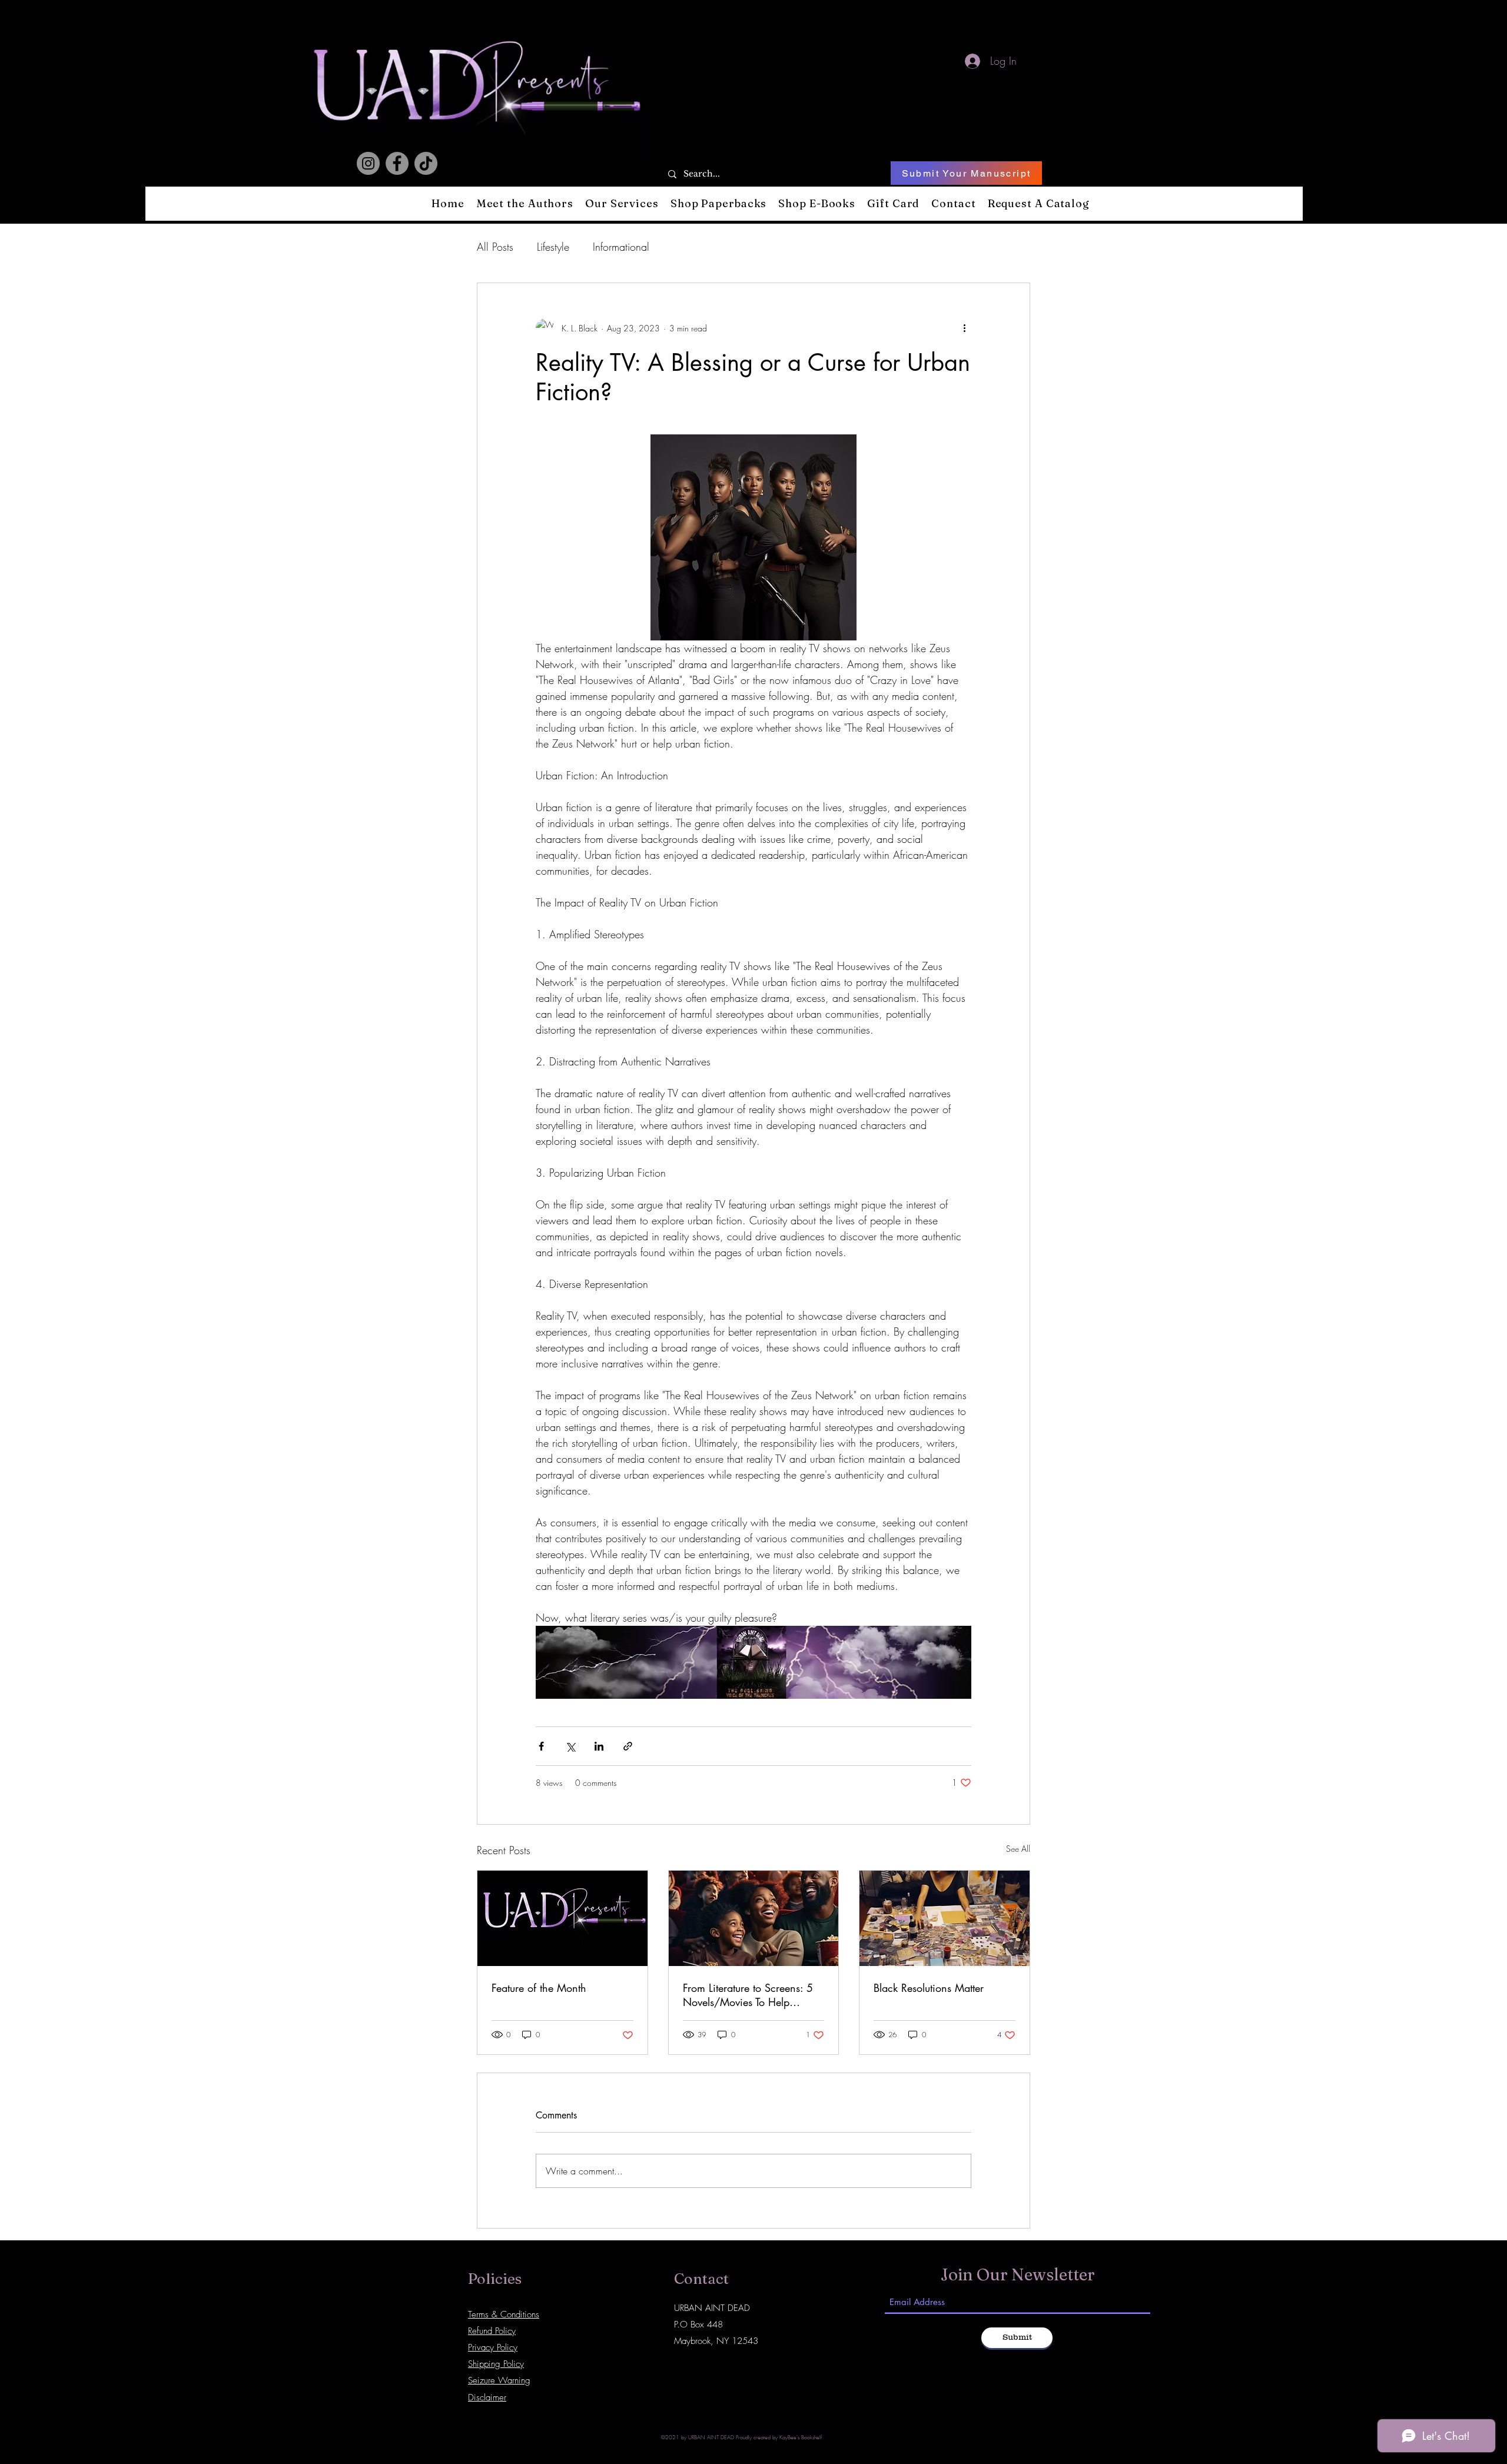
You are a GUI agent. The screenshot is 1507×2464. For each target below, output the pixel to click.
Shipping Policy (496, 2364)
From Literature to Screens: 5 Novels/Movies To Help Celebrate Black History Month (753, 1995)
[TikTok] (426, 163)
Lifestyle (553, 247)
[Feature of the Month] (562, 1918)
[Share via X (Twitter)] (570, 1746)
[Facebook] (397, 163)
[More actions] (964, 328)
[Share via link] (628, 1746)
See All (1018, 1849)
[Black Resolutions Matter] (945, 1918)
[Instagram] (368, 163)
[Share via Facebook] (541, 1746)
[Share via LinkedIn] (599, 1746)
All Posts (495, 247)
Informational (621, 247)
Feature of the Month (539, 1988)
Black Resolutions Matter (929, 1988)
